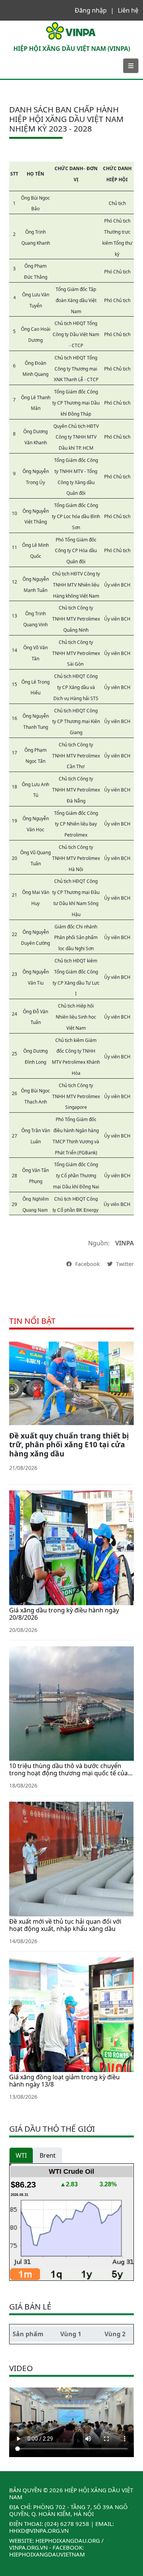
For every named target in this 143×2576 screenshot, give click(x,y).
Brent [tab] (48, 2155)
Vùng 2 (115, 2334)
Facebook (88, 1264)
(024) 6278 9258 (67, 2524)
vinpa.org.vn (28, 2547)
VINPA (13, 24)
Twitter (124, 1264)
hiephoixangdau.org (68, 2540)
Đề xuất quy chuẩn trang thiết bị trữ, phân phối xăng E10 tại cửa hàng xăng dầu (69, 1444)
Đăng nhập (91, 10)
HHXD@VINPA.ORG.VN (39, 2530)
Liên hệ (128, 10)
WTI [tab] (21, 2155)
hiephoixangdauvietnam (47, 2554)
